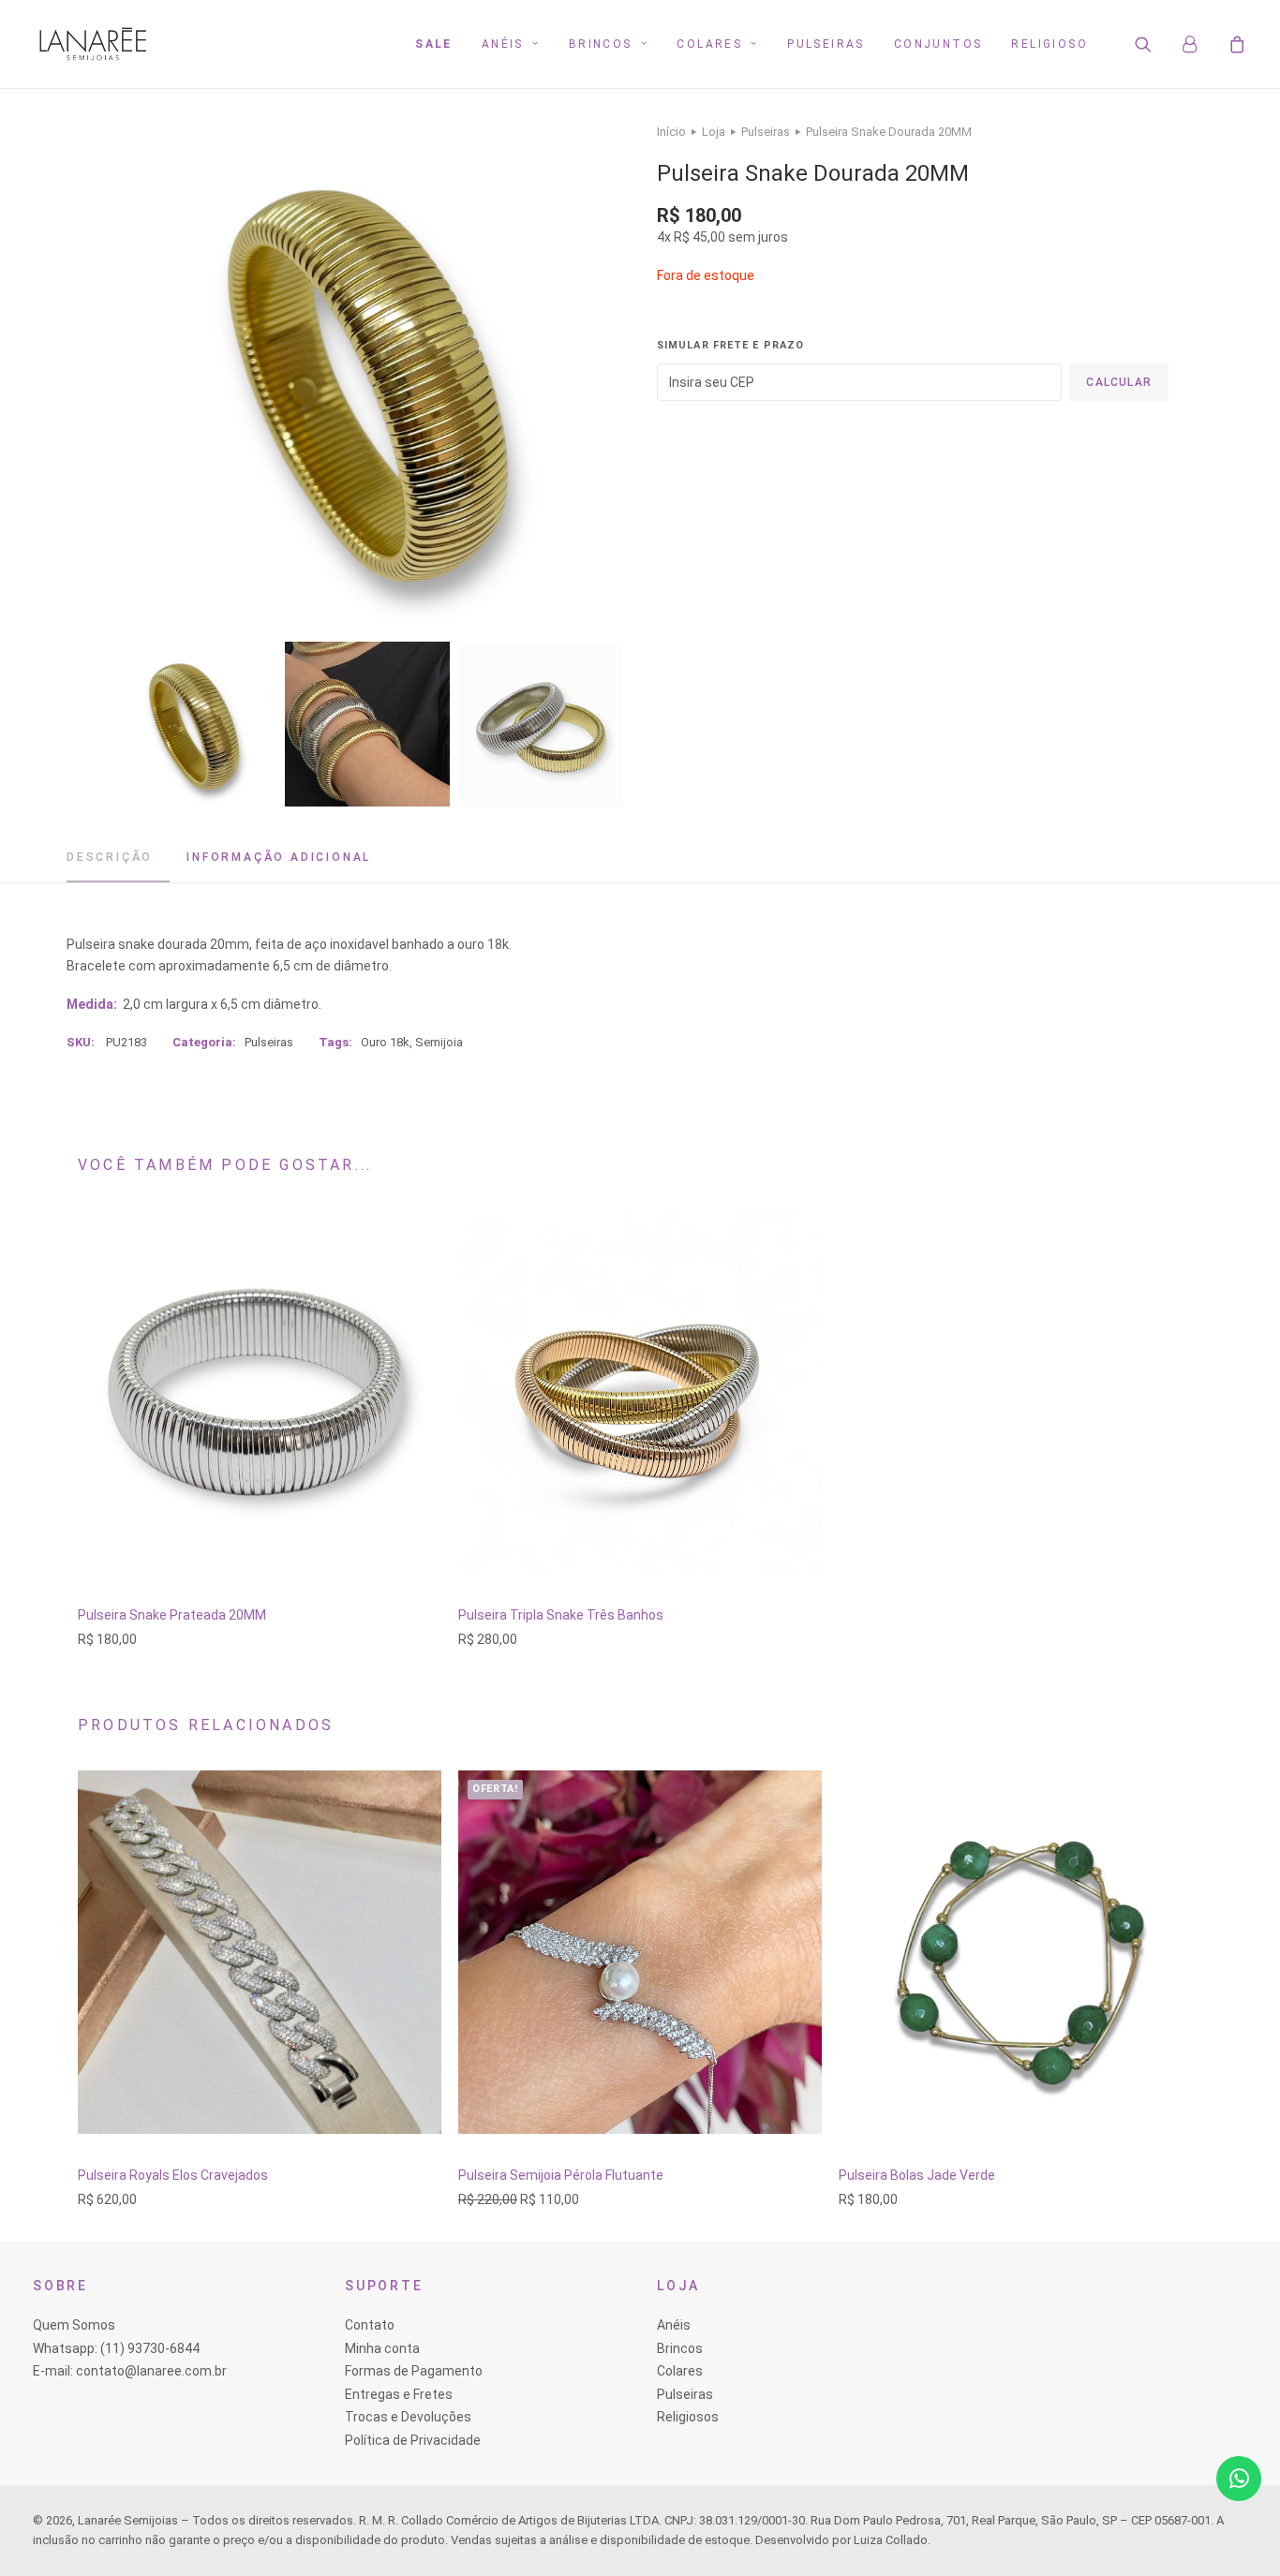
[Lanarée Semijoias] (93, 44)
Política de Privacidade (413, 2440)
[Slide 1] (194, 724)
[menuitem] (434, 44)
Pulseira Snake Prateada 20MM (172, 1615)
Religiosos (688, 2417)
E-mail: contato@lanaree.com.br (130, 2371)
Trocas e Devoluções (408, 2417)
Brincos (601, 44)
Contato (370, 2325)
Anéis (503, 44)
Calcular (1119, 382)
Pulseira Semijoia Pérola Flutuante (561, 2175)
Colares (709, 44)
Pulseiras (826, 44)
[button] (1155, 44)
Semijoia (439, 1042)
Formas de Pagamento (414, 2371)
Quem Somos (74, 2325)
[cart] (1235, 44)
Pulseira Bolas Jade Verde (917, 2175)
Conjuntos (938, 44)
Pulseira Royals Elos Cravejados (173, 2175)
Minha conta (382, 2348)
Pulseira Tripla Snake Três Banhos (561, 1615)
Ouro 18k (385, 1042)
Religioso (1049, 44)
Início (671, 132)
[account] (1198, 44)
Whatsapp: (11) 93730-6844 (116, 2348)
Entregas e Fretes (399, 2394)
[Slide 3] (541, 724)
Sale (434, 44)
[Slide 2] (367, 724)
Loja (714, 132)
